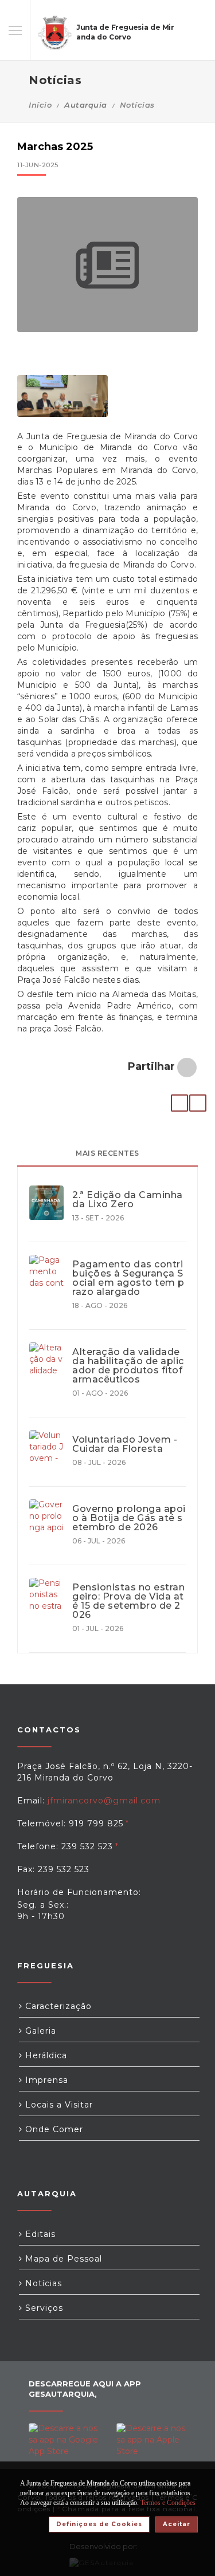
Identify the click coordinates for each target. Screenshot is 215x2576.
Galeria (39, 2031)
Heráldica (45, 2055)
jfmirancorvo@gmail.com (104, 1801)
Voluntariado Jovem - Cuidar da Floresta (125, 1444)
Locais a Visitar (58, 2105)
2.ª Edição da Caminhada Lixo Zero (128, 1200)
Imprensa (45, 2080)
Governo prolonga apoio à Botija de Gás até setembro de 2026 (129, 1518)
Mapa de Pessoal (62, 2259)
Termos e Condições (168, 2503)
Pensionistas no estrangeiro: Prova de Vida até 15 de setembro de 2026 (128, 1601)
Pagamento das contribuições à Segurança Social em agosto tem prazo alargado (128, 1278)
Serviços (43, 2308)
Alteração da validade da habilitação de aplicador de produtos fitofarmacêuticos (128, 1366)
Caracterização (57, 2006)
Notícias (137, 105)
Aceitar (177, 2524)
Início (40, 105)
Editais (39, 2234)
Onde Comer (53, 2129)
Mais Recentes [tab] (107, 1153)
